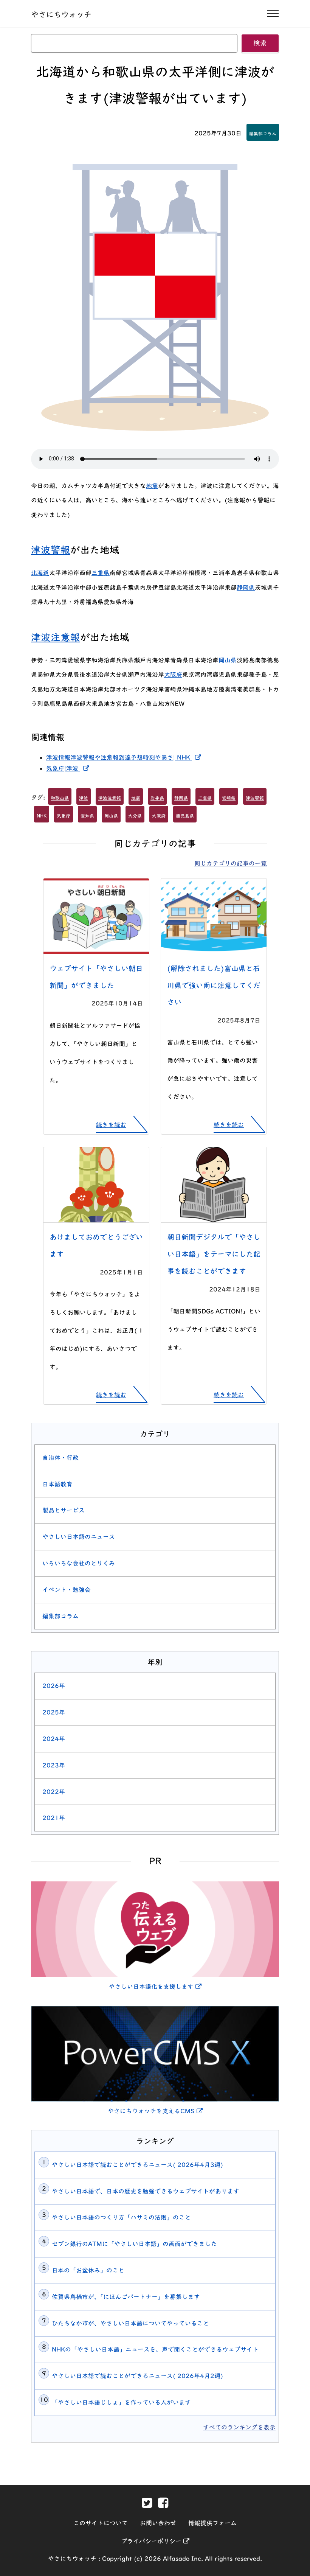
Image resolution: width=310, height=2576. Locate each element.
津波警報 (51, 550)
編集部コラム (263, 134)
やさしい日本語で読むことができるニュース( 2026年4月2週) (137, 2376)
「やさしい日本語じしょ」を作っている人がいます (121, 2402)
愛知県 (87, 816)
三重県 (101, 573)
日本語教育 (57, 1484)
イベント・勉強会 (67, 1590)
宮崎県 (229, 798)
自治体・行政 (60, 1458)
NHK (42, 816)
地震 (152, 486)
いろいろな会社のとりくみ (79, 1563)
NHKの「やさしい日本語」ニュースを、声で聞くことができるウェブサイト (155, 2349)
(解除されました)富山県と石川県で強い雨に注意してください (214, 985)
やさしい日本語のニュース (79, 1537)
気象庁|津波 (69, 768)
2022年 (54, 1792)
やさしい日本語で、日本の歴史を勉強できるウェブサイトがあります (146, 2191)
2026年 (54, 1686)
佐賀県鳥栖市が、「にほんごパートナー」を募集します (126, 2297)
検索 (260, 43)
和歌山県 (60, 798)
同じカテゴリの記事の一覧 (231, 863)
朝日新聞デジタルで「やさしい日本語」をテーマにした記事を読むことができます (214, 1254)
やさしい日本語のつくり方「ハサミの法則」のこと (121, 2217)
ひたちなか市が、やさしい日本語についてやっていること (130, 2323)
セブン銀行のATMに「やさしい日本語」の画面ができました (134, 2244)
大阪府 (173, 675)
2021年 (54, 1818)
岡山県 (228, 660)
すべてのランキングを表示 (239, 2427)
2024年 (54, 1739)
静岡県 (246, 588)
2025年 (54, 1712)
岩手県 (157, 798)
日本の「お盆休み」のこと (88, 2270)
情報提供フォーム (212, 2523)
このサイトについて (101, 2523)
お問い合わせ (158, 2523)
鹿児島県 (185, 816)
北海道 (40, 573)
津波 (84, 798)
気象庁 (64, 816)
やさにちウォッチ (61, 14)
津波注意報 (56, 637)
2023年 (54, 1765)
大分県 (135, 816)
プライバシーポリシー (155, 2541)
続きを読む (111, 1125)
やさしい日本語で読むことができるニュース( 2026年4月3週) (137, 2165)
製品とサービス (64, 1510)
